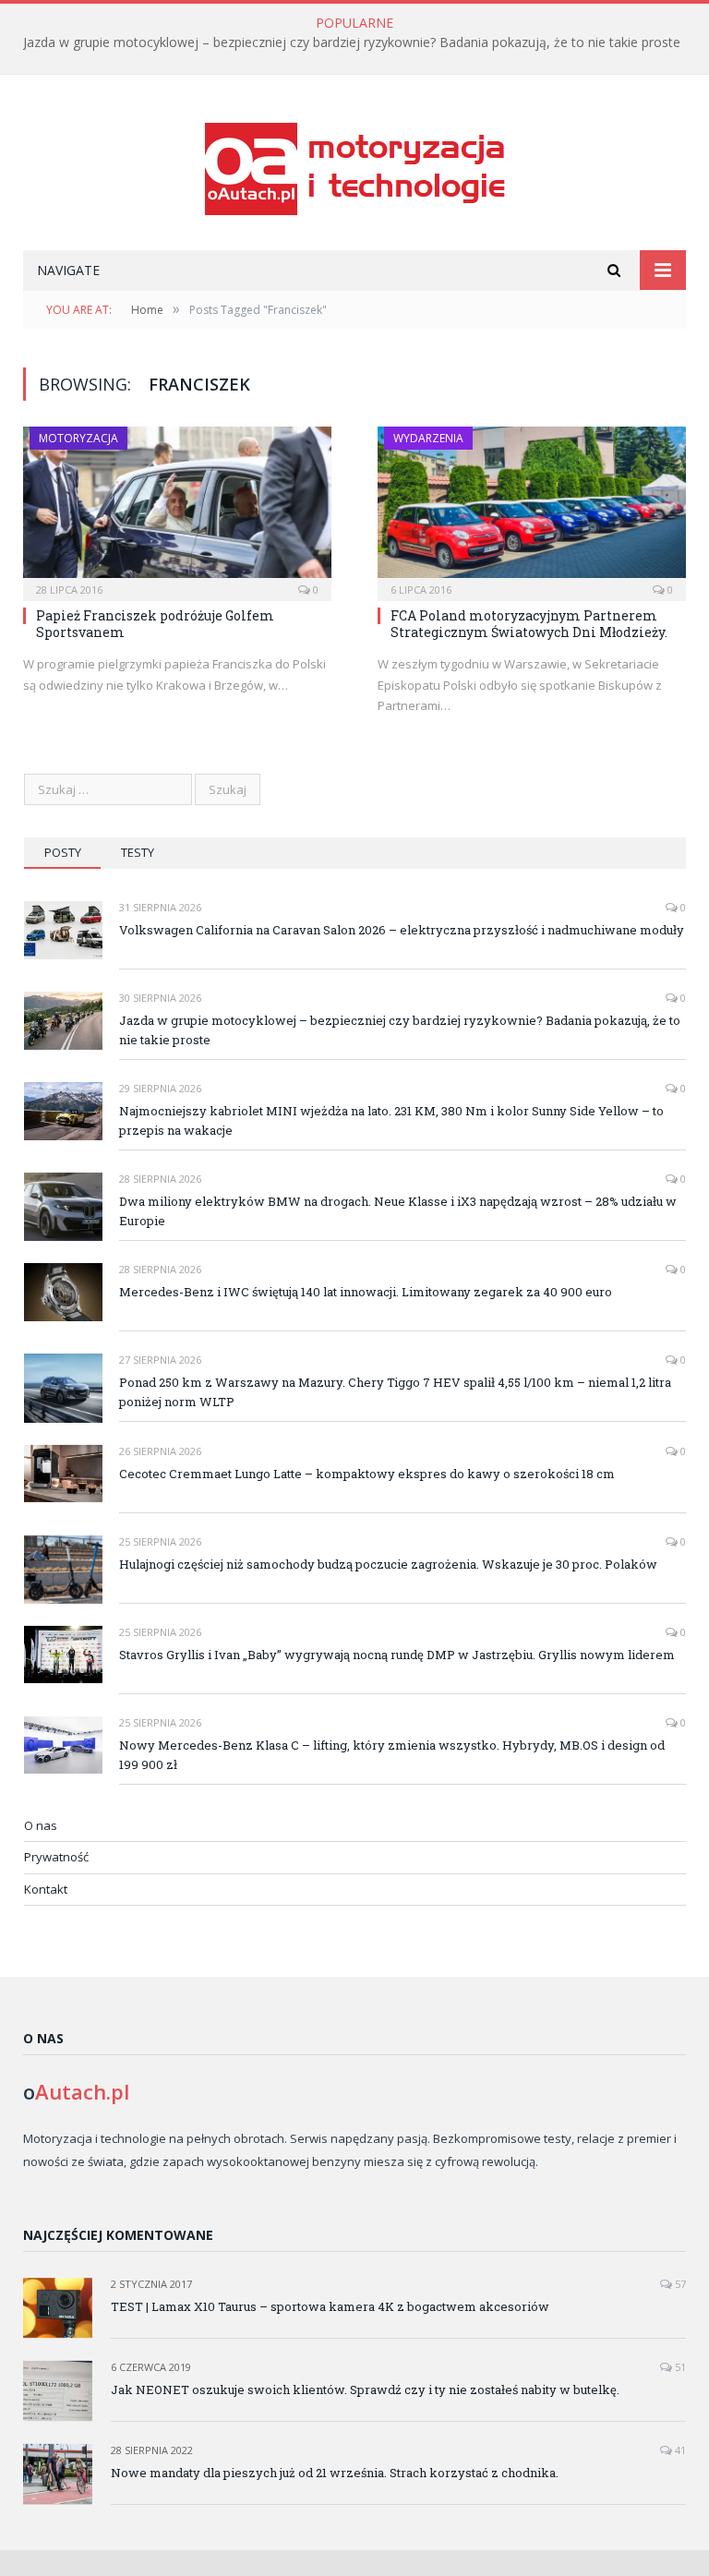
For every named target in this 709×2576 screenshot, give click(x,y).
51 (679, 2367)
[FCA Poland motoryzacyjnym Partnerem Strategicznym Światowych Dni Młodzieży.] (532, 508)
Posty (63, 852)
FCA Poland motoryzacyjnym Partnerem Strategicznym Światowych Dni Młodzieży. (529, 624)
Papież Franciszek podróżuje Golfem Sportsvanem (155, 624)
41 (679, 2450)
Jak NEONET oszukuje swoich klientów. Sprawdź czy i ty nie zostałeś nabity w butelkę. (365, 2389)
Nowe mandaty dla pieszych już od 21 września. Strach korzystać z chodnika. (335, 2473)
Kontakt (46, 1889)
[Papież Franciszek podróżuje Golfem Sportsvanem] (177, 508)
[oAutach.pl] (355, 165)
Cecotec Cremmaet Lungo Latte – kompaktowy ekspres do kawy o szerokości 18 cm (367, 1474)
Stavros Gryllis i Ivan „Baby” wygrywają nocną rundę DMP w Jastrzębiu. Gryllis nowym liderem (397, 1655)
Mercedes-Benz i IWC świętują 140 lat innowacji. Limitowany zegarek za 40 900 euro (366, 1292)
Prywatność (56, 1857)
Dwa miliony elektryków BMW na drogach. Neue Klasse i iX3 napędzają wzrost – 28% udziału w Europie (398, 1211)
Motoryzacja (78, 438)
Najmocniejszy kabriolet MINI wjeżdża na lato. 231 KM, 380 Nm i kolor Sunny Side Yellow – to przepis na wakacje (391, 1120)
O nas (41, 1825)
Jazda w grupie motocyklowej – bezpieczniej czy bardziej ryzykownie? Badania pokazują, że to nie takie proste (352, 42)
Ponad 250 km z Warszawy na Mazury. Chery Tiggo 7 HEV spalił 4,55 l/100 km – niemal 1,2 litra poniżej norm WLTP (395, 1392)
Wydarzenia (428, 438)
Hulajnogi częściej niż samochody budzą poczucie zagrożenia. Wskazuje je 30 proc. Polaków (388, 1564)
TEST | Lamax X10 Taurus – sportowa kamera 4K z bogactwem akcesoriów (330, 2306)
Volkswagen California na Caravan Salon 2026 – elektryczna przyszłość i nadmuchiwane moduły (402, 930)
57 (679, 2284)
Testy (138, 852)
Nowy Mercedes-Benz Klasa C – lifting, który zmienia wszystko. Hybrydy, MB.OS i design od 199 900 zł (392, 1755)
